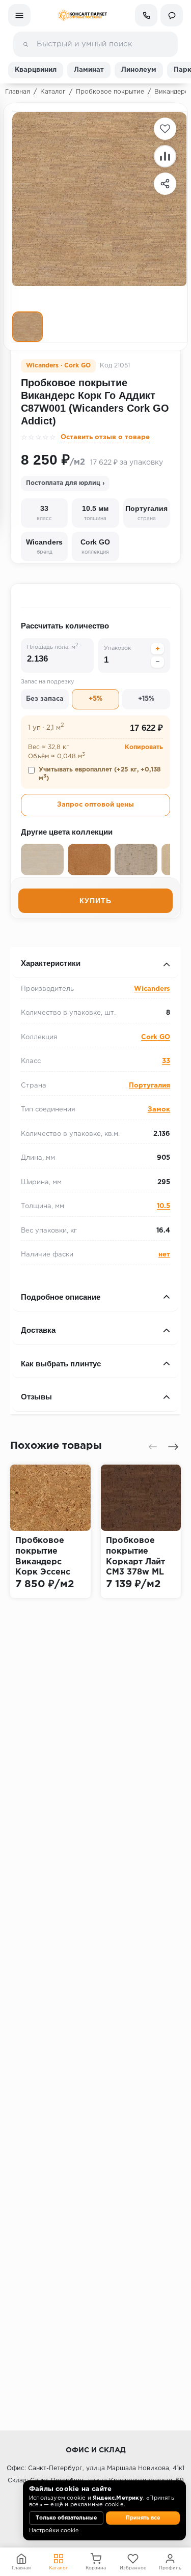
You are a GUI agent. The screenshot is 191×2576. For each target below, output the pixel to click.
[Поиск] (25, 44)
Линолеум (139, 70)
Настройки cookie (54, 2531)
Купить (95, 901)
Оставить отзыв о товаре (105, 437)
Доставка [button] (38, 1330)
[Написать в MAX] (172, 15)
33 (166, 1061)
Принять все (143, 2518)
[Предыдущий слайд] (153, 1447)
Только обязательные (66, 2518)
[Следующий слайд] (173, 1447)
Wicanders (152, 989)
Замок (159, 1110)
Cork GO (156, 1037)
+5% (95, 699)
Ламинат (89, 70)
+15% (146, 699)
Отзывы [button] (36, 1397)
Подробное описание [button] (61, 1297)
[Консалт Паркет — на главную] (83, 15)
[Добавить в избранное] (165, 129)
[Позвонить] (146, 15)
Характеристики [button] (51, 963)
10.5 (163, 1206)
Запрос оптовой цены (95, 805)
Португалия (149, 1086)
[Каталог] (19, 15)
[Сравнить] (165, 156)
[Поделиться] (165, 184)
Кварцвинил (36, 70)
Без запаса (45, 699)
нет (164, 1255)
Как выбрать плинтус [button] (61, 1364)
